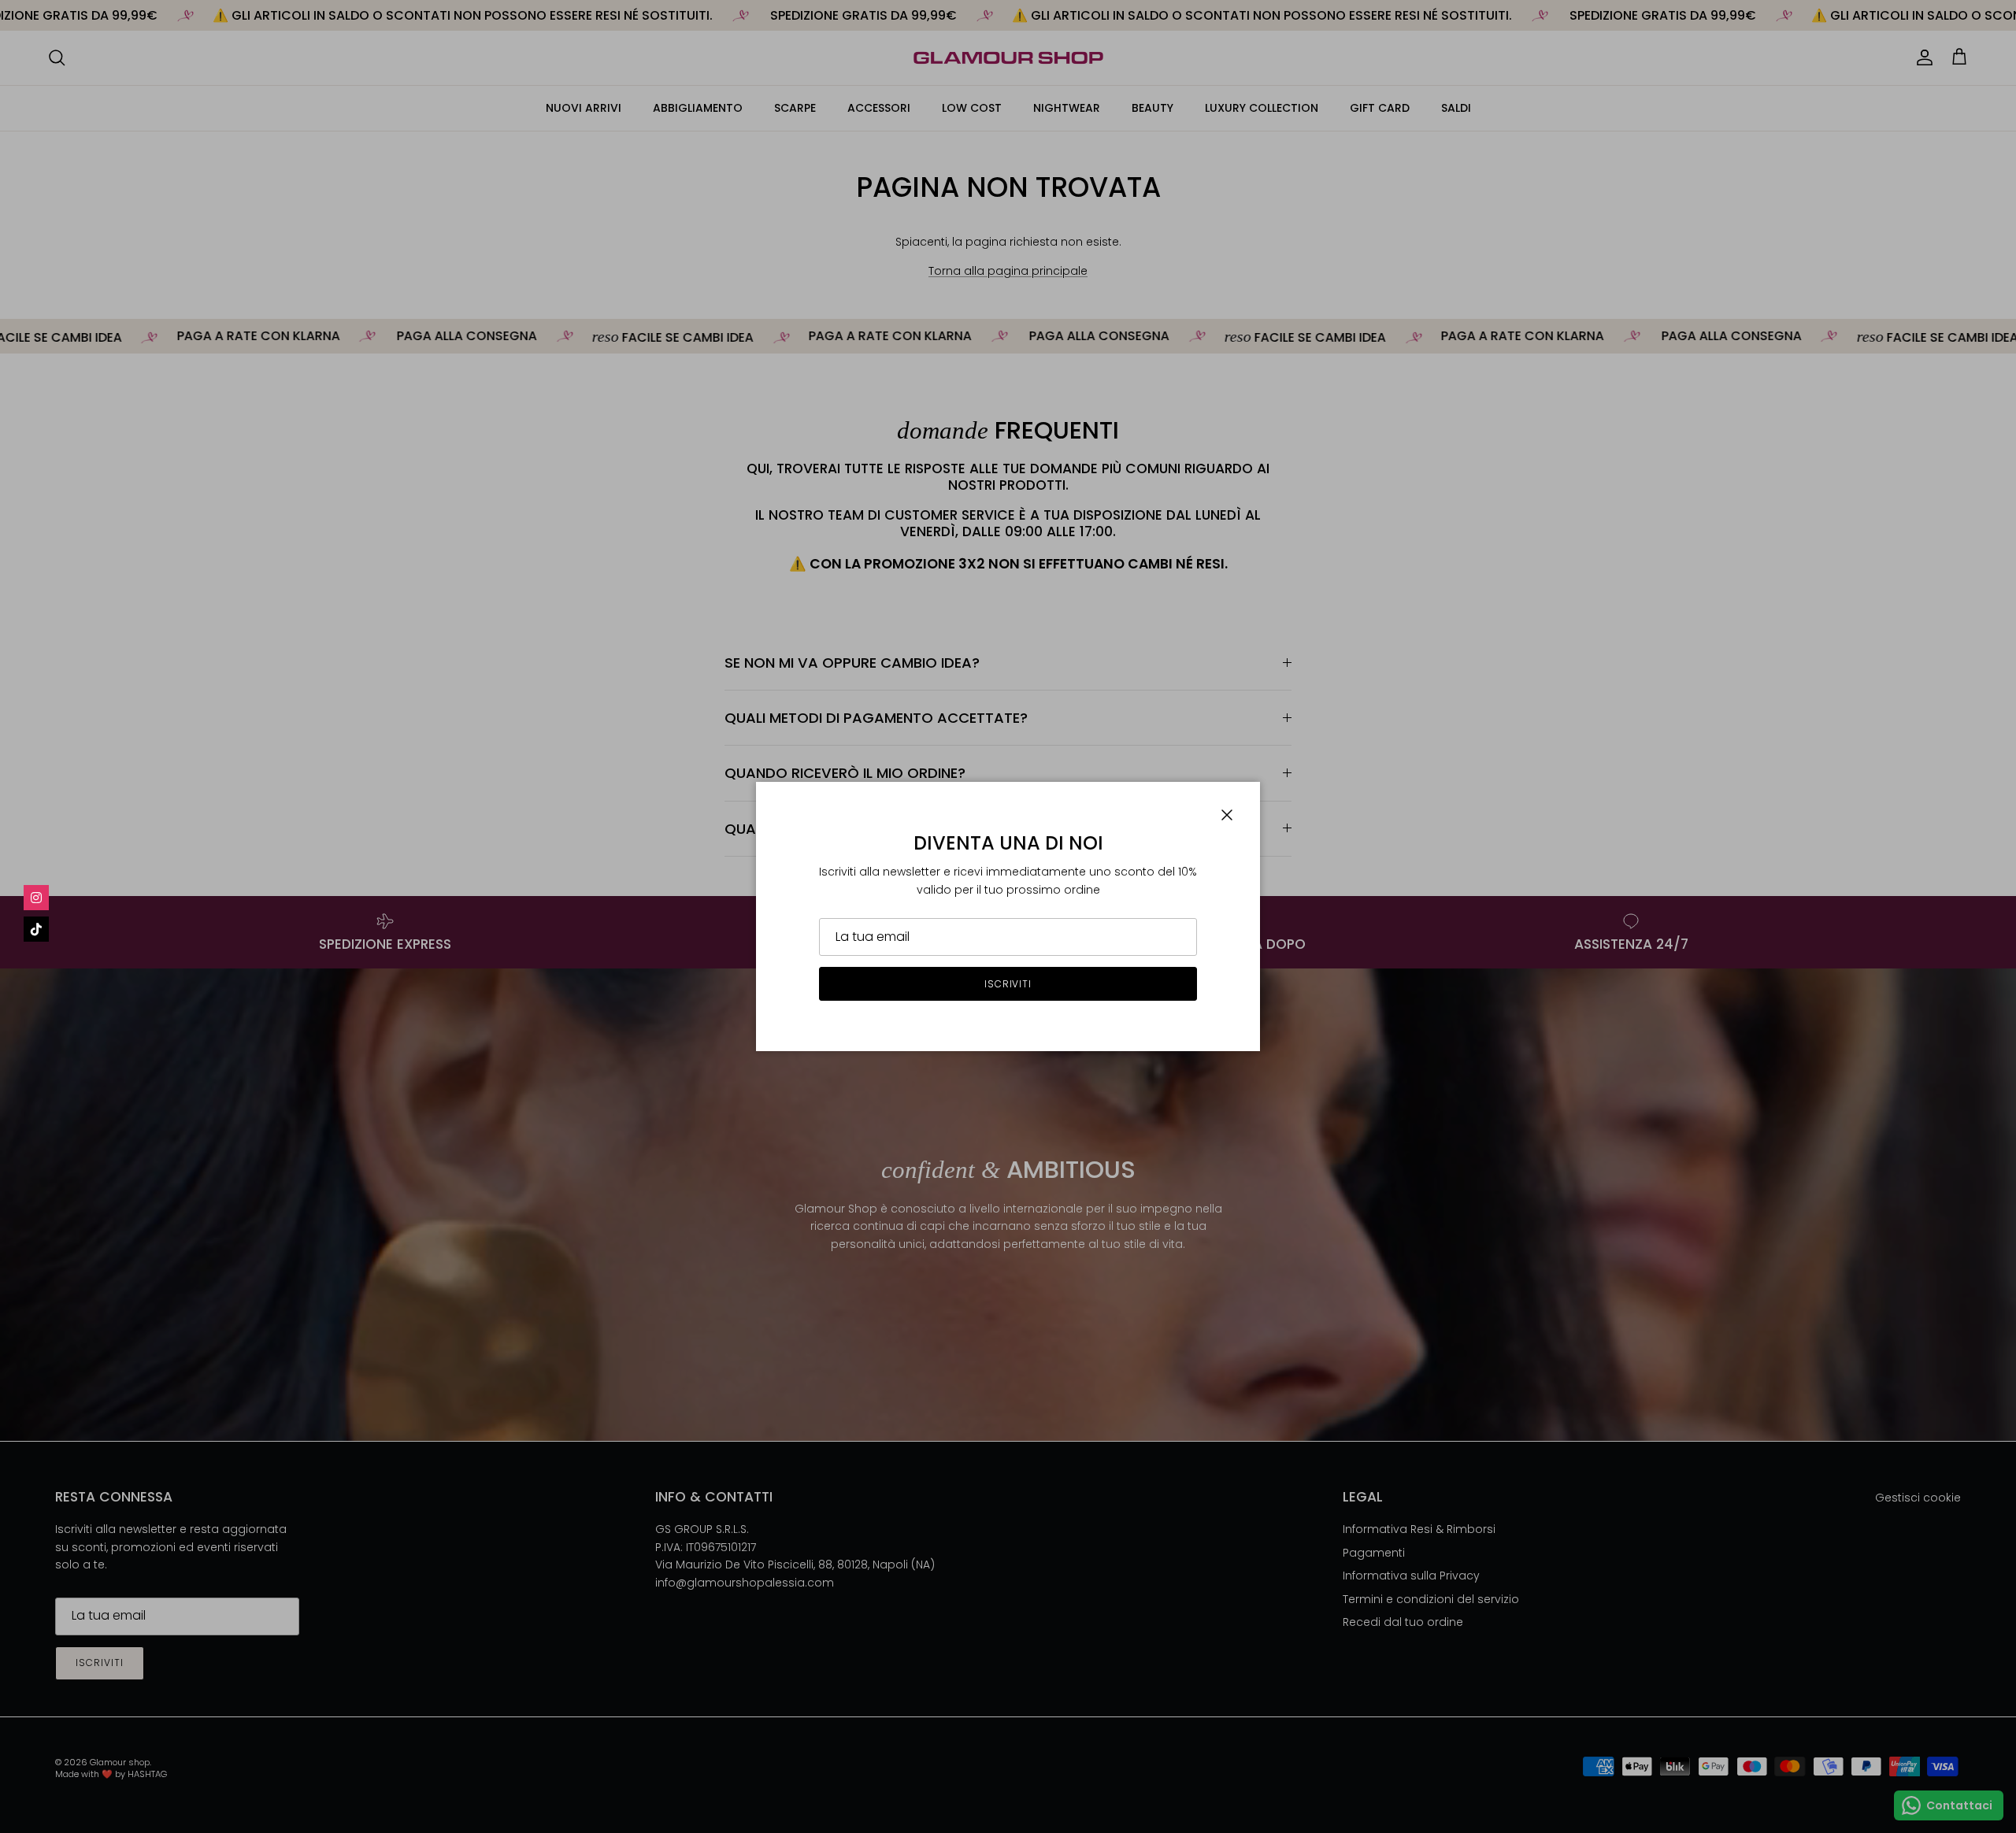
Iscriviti (1008, 984)
